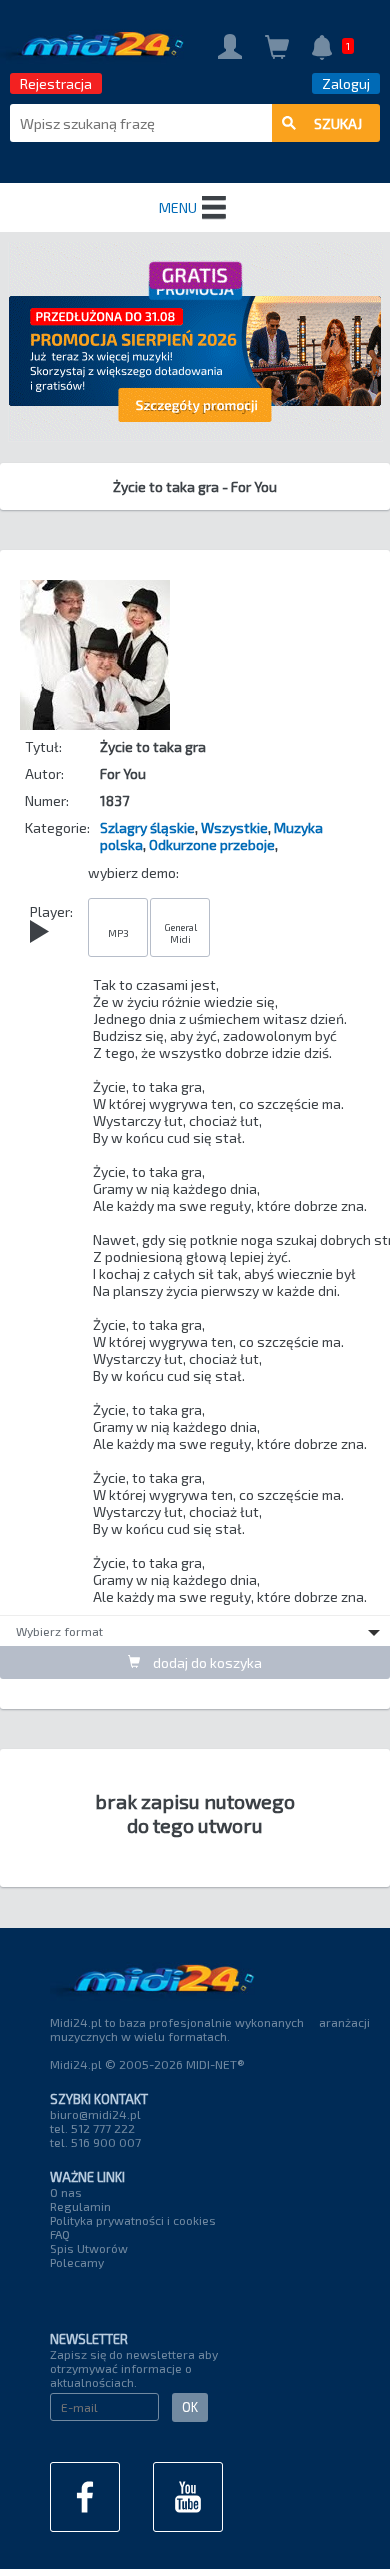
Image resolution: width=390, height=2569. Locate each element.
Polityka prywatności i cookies (133, 2220)
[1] (322, 49)
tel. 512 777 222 (92, 2128)
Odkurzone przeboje (212, 844)
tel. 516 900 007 (95, 2142)
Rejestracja (56, 83)
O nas (66, 2192)
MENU (178, 207)
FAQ (60, 2234)
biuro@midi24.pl (95, 2114)
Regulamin (80, 2206)
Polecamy (77, 2262)
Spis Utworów (89, 2248)
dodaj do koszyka (206, 1662)
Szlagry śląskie (147, 827)
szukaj (338, 123)
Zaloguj (346, 83)
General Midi (180, 933)
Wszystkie (234, 827)
